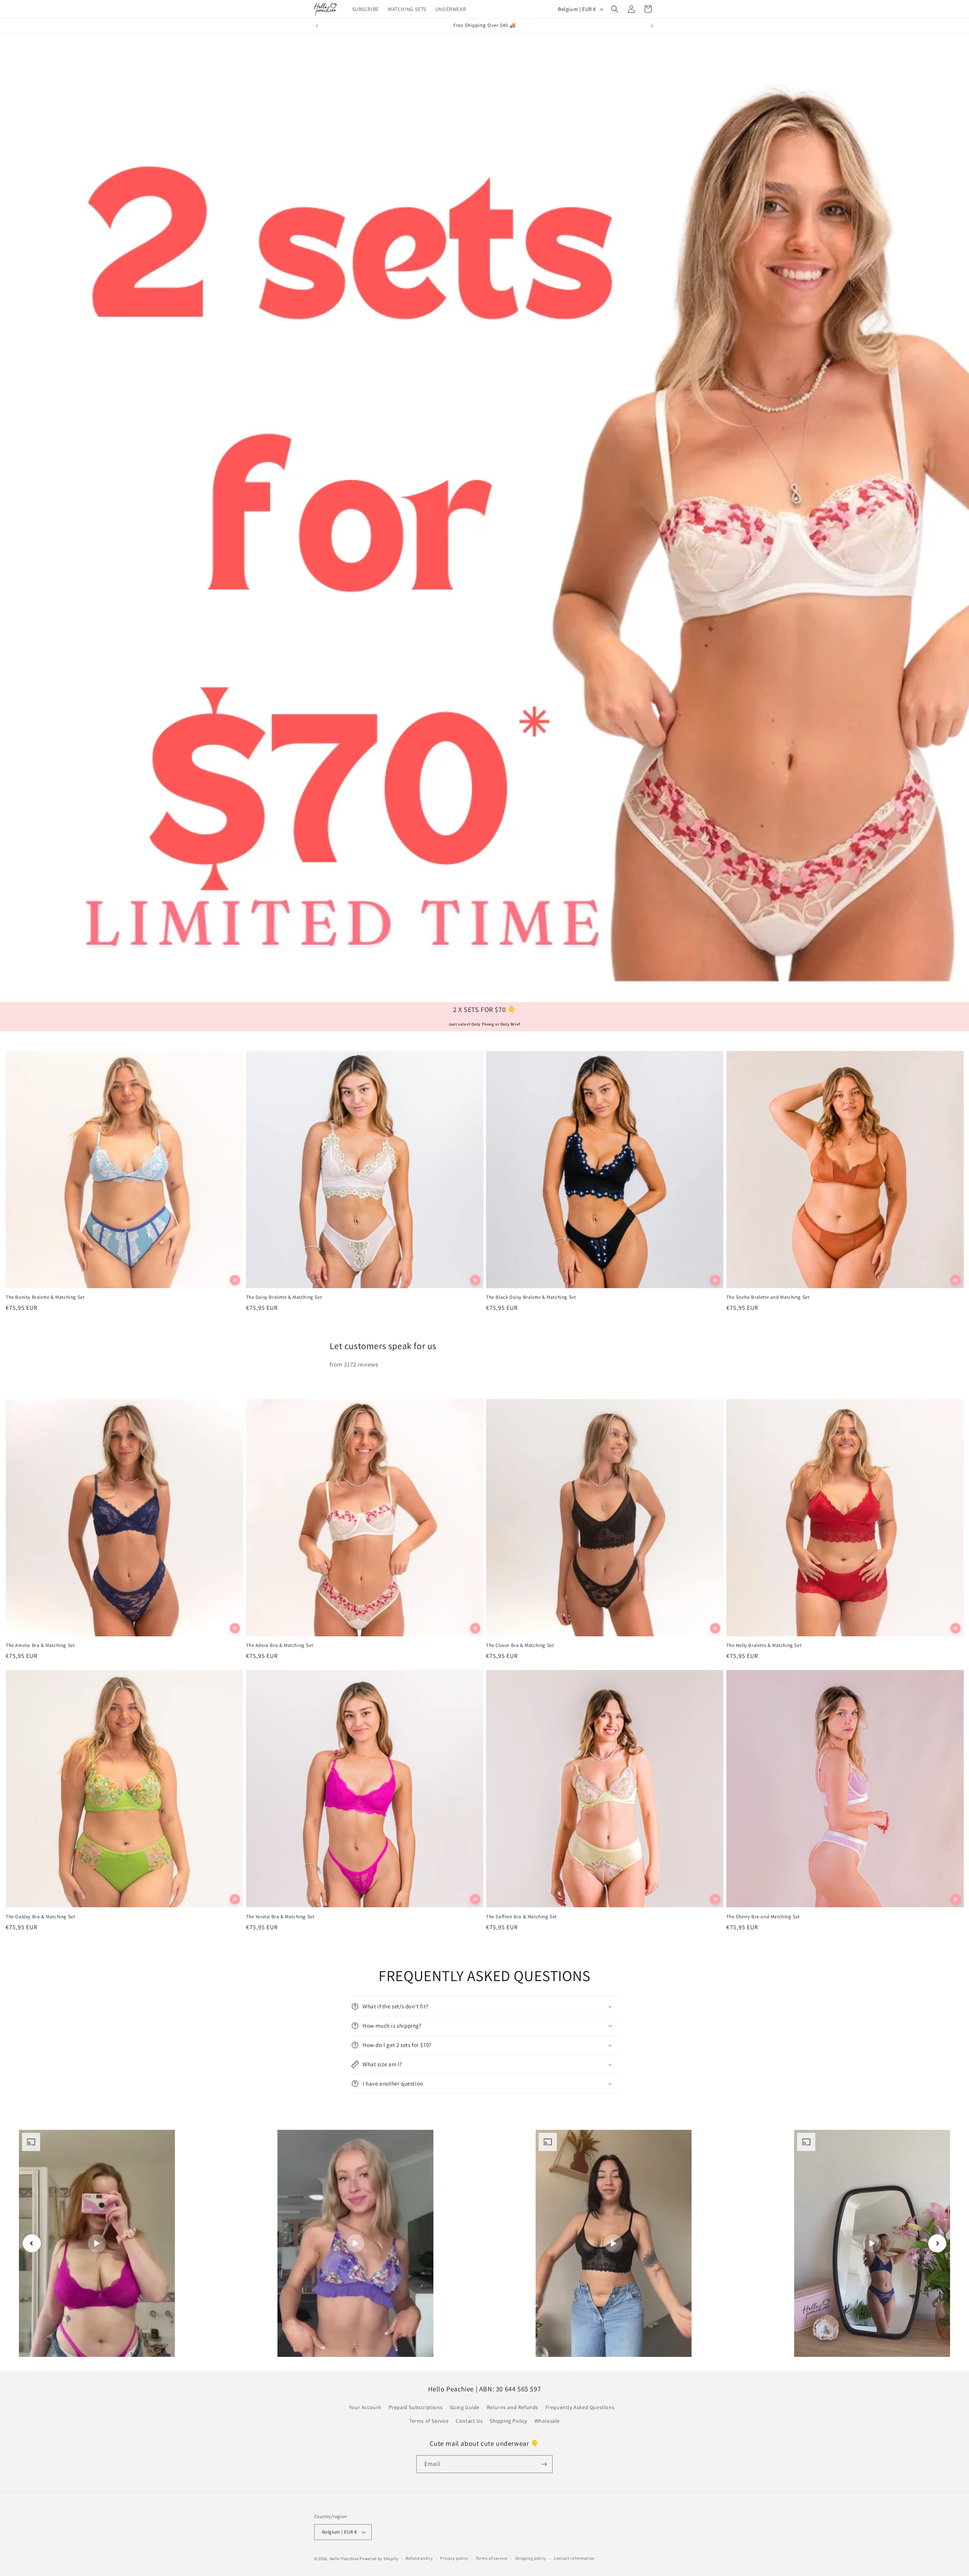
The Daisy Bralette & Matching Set (284, 1297)
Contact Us (469, 2421)
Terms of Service (429, 2421)
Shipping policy (531, 2558)
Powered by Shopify (379, 2559)
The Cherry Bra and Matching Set (763, 1917)
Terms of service (492, 2558)
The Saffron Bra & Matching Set (521, 1917)
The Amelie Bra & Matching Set (40, 1645)
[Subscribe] (544, 2464)
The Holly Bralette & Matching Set (764, 1645)
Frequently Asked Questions (580, 2407)
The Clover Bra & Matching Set (520, 1645)
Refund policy (419, 2558)
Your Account (365, 2407)
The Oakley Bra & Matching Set (40, 1917)
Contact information (574, 2558)
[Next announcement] (652, 26)
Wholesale (547, 2421)
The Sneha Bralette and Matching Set (768, 1297)
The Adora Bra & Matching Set (280, 1645)
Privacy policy (454, 2558)
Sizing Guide (465, 2407)
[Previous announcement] (317, 26)
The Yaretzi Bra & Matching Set (280, 1917)
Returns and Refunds (513, 2407)
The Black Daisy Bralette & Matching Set (531, 1297)
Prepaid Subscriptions (416, 2407)
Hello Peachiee (344, 2559)
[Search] (615, 9)
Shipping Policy (509, 2421)
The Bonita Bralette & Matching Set (45, 1297)
